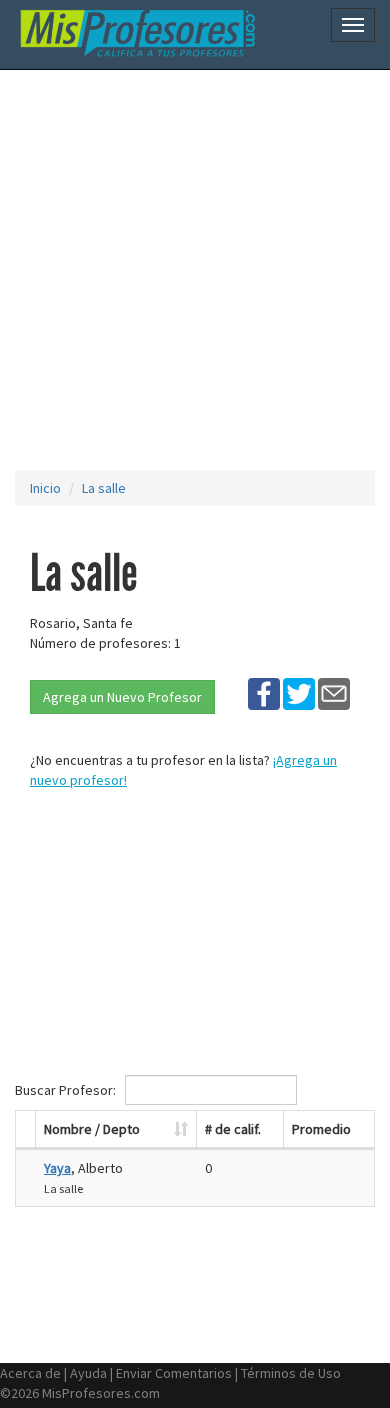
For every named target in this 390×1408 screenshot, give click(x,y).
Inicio (45, 488)
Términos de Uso (291, 1373)
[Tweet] (299, 693)
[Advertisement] (195, 270)
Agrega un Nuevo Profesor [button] (122, 697)
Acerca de (30, 1373)
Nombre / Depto (92, 1129)
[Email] (334, 693)
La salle (104, 488)
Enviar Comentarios (174, 1373)
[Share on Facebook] (264, 693)
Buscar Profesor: (67, 1090)
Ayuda (88, 1373)
